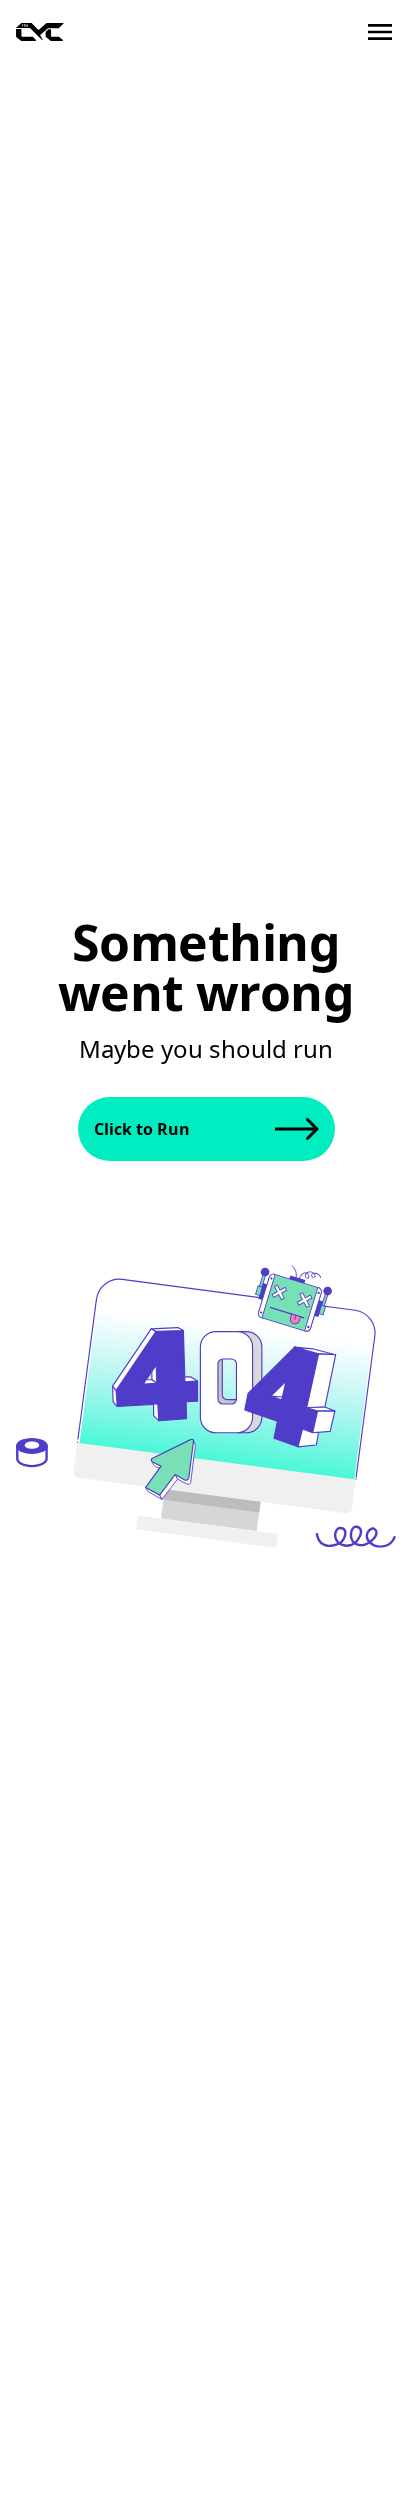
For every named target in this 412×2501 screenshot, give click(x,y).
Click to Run (142, 1129)
